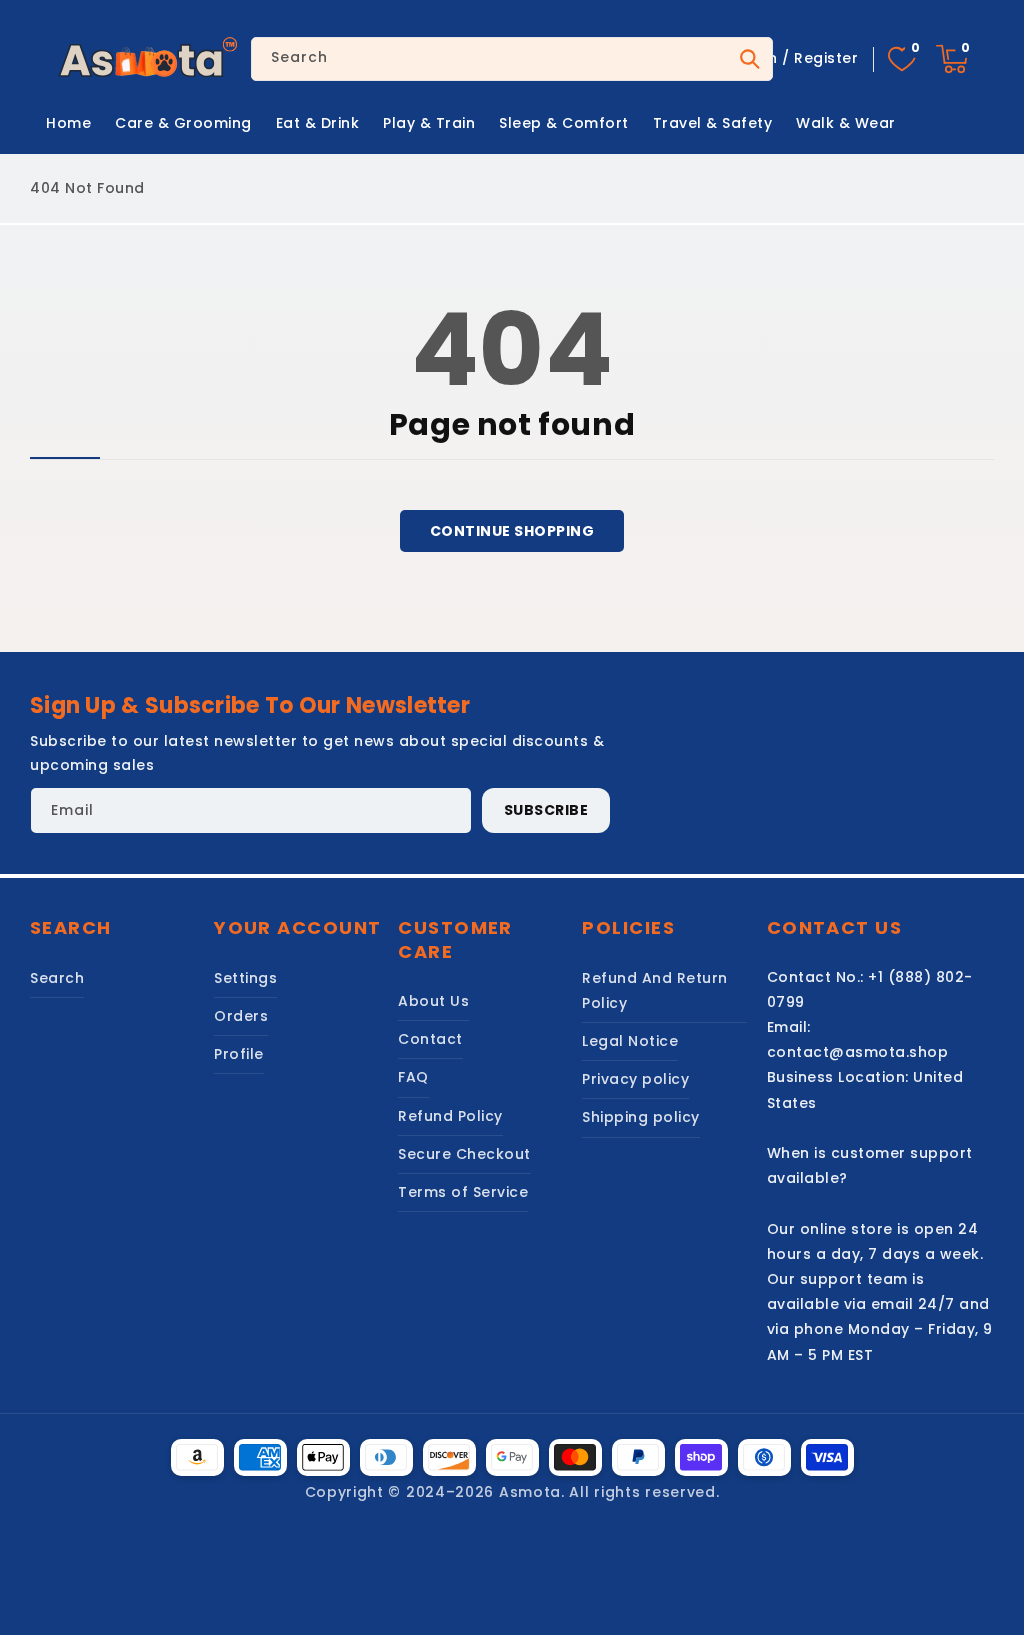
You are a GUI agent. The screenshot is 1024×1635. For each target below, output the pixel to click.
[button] (952, 59)
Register (826, 58)
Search (748, 59)
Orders (241, 1016)
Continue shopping (512, 531)
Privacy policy (635, 1079)
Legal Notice (630, 1041)
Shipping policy (641, 1117)
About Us (433, 1001)
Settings (245, 978)
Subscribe (546, 810)
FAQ (413, 1077)
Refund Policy (450, 1116)
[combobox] (512, 59)
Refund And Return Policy (655, 990)
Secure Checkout (464, 1154)
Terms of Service (463, 1192)
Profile (239, 1054)
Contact (430, 1039)
